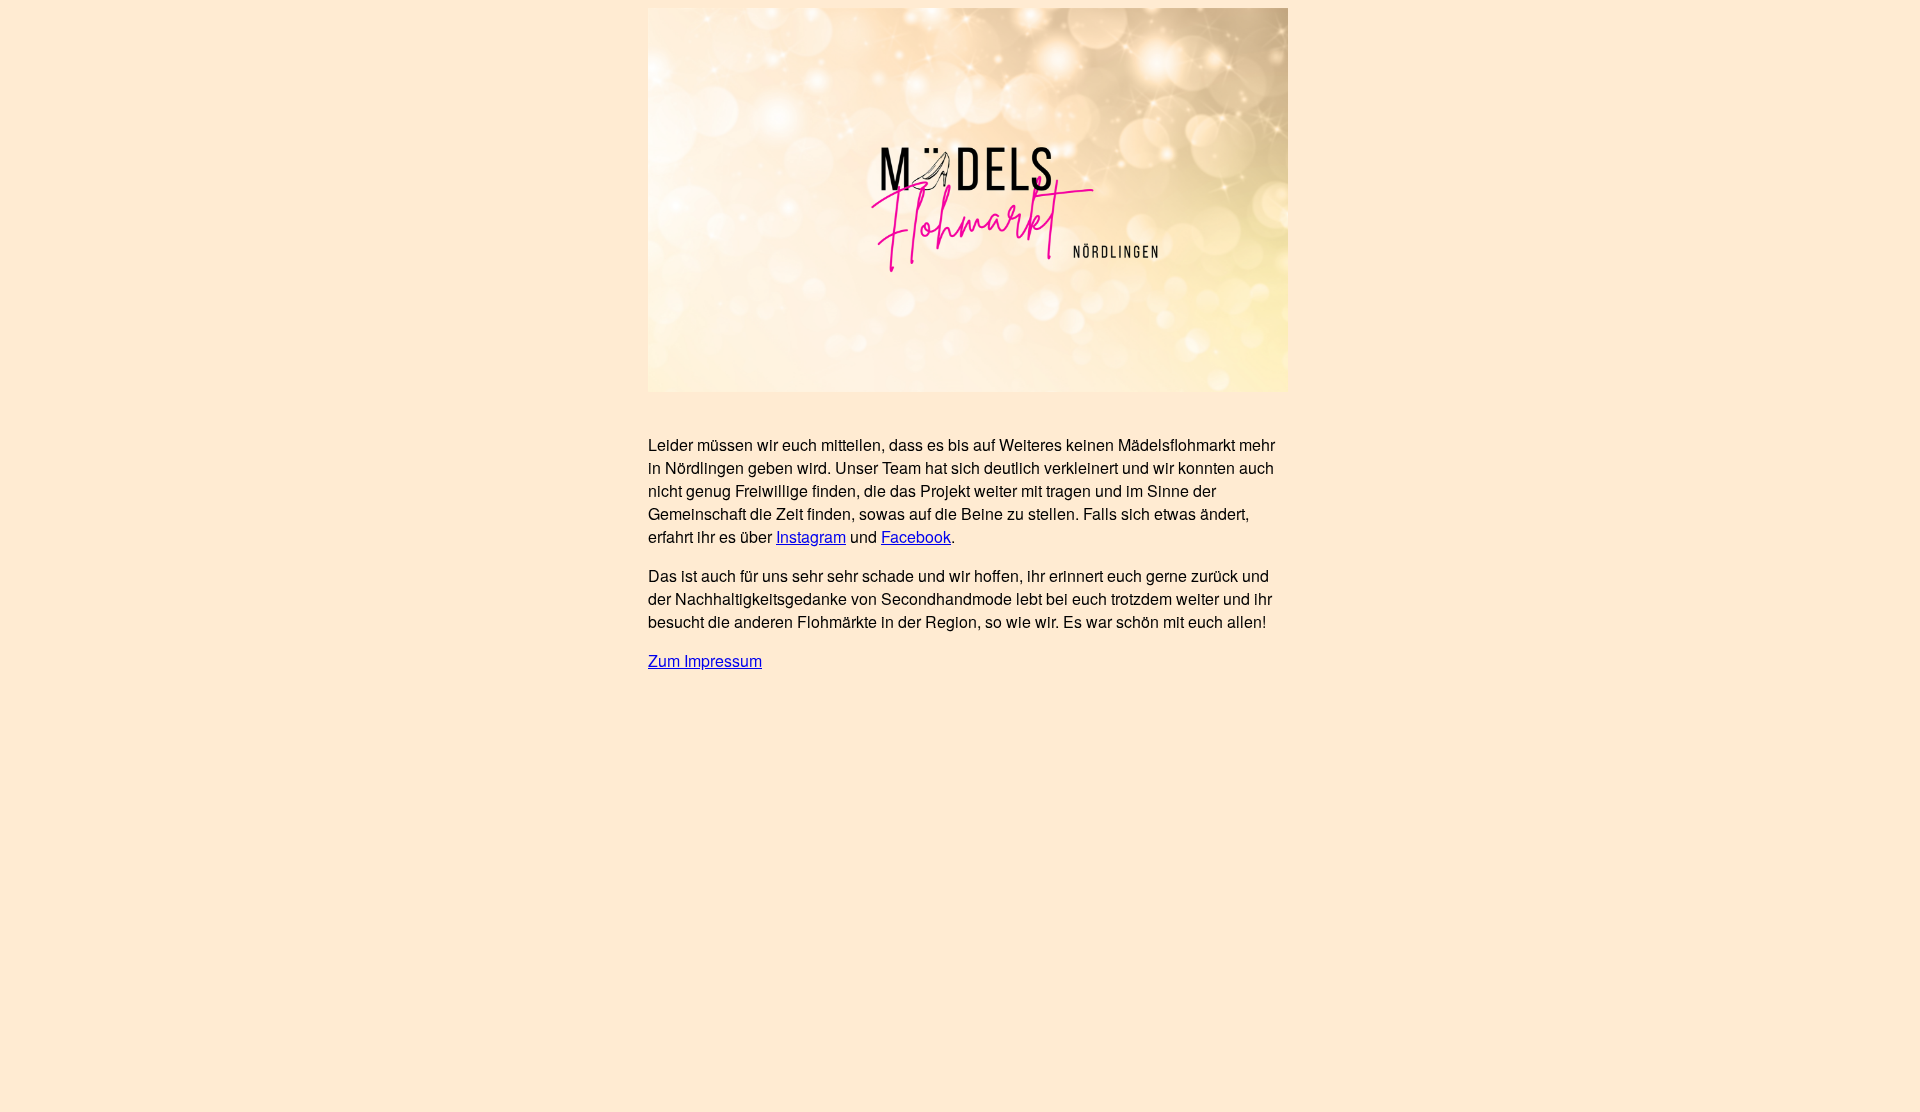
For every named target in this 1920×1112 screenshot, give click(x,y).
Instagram (811, 536)
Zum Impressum (705, 660)
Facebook (916, 536)
